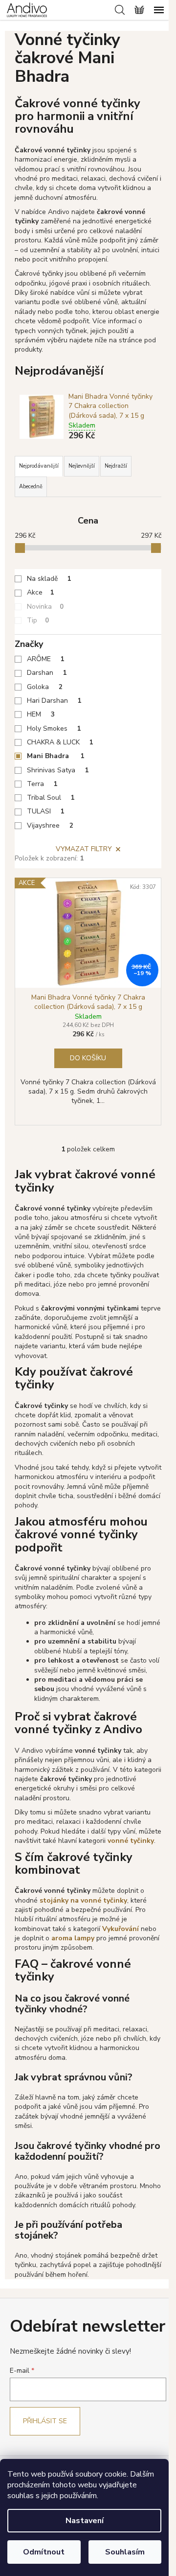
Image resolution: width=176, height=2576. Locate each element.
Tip (38, 620)
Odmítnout (44, 2552)
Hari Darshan (54, 701)
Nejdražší (116, 466)
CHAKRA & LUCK (60, 742)
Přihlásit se (45, 2421)
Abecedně (31, 487)
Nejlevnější (82, 466)
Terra (42, 784)
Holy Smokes (54, 728)
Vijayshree (50, 825)
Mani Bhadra (56, 756)
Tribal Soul (51, 798)
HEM (41, 714)
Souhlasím (125, 2552)
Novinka (45, 607)
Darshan (47, 673)
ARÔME (46, 659)
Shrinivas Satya (58, 770)
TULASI (46, 811)
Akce (41, 592)
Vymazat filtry (84, 849)
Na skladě (49, 579)
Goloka (45, 687)
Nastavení (85, 2521)
